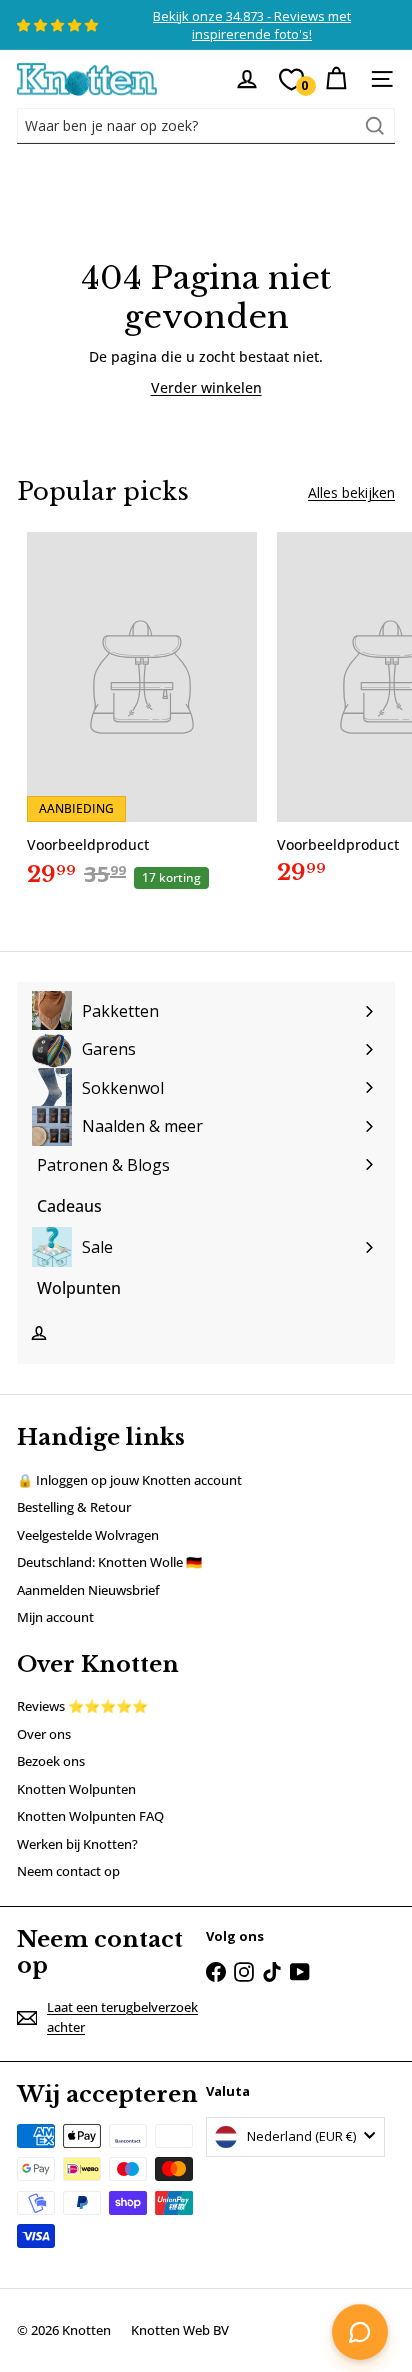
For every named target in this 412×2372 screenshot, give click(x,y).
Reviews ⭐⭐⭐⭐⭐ (82, 1706)
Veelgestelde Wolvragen (88, 1535)
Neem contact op (68, 1871)
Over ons (44, 1734)
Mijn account (55, 1617)
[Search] (375, 126)
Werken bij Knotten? (77, 1844)
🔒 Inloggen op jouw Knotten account (129, 1480)
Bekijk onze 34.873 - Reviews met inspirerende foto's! (252, 25)
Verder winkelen (206, 387)
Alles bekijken (351, 492)
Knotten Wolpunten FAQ (90, 1816)
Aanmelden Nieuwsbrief (88, 1590)
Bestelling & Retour (74, 1507)
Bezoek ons (51, 1761)
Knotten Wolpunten (76, 1789)
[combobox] (206, 126)
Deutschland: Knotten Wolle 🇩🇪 (109, 1562)
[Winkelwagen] (336, 79)
